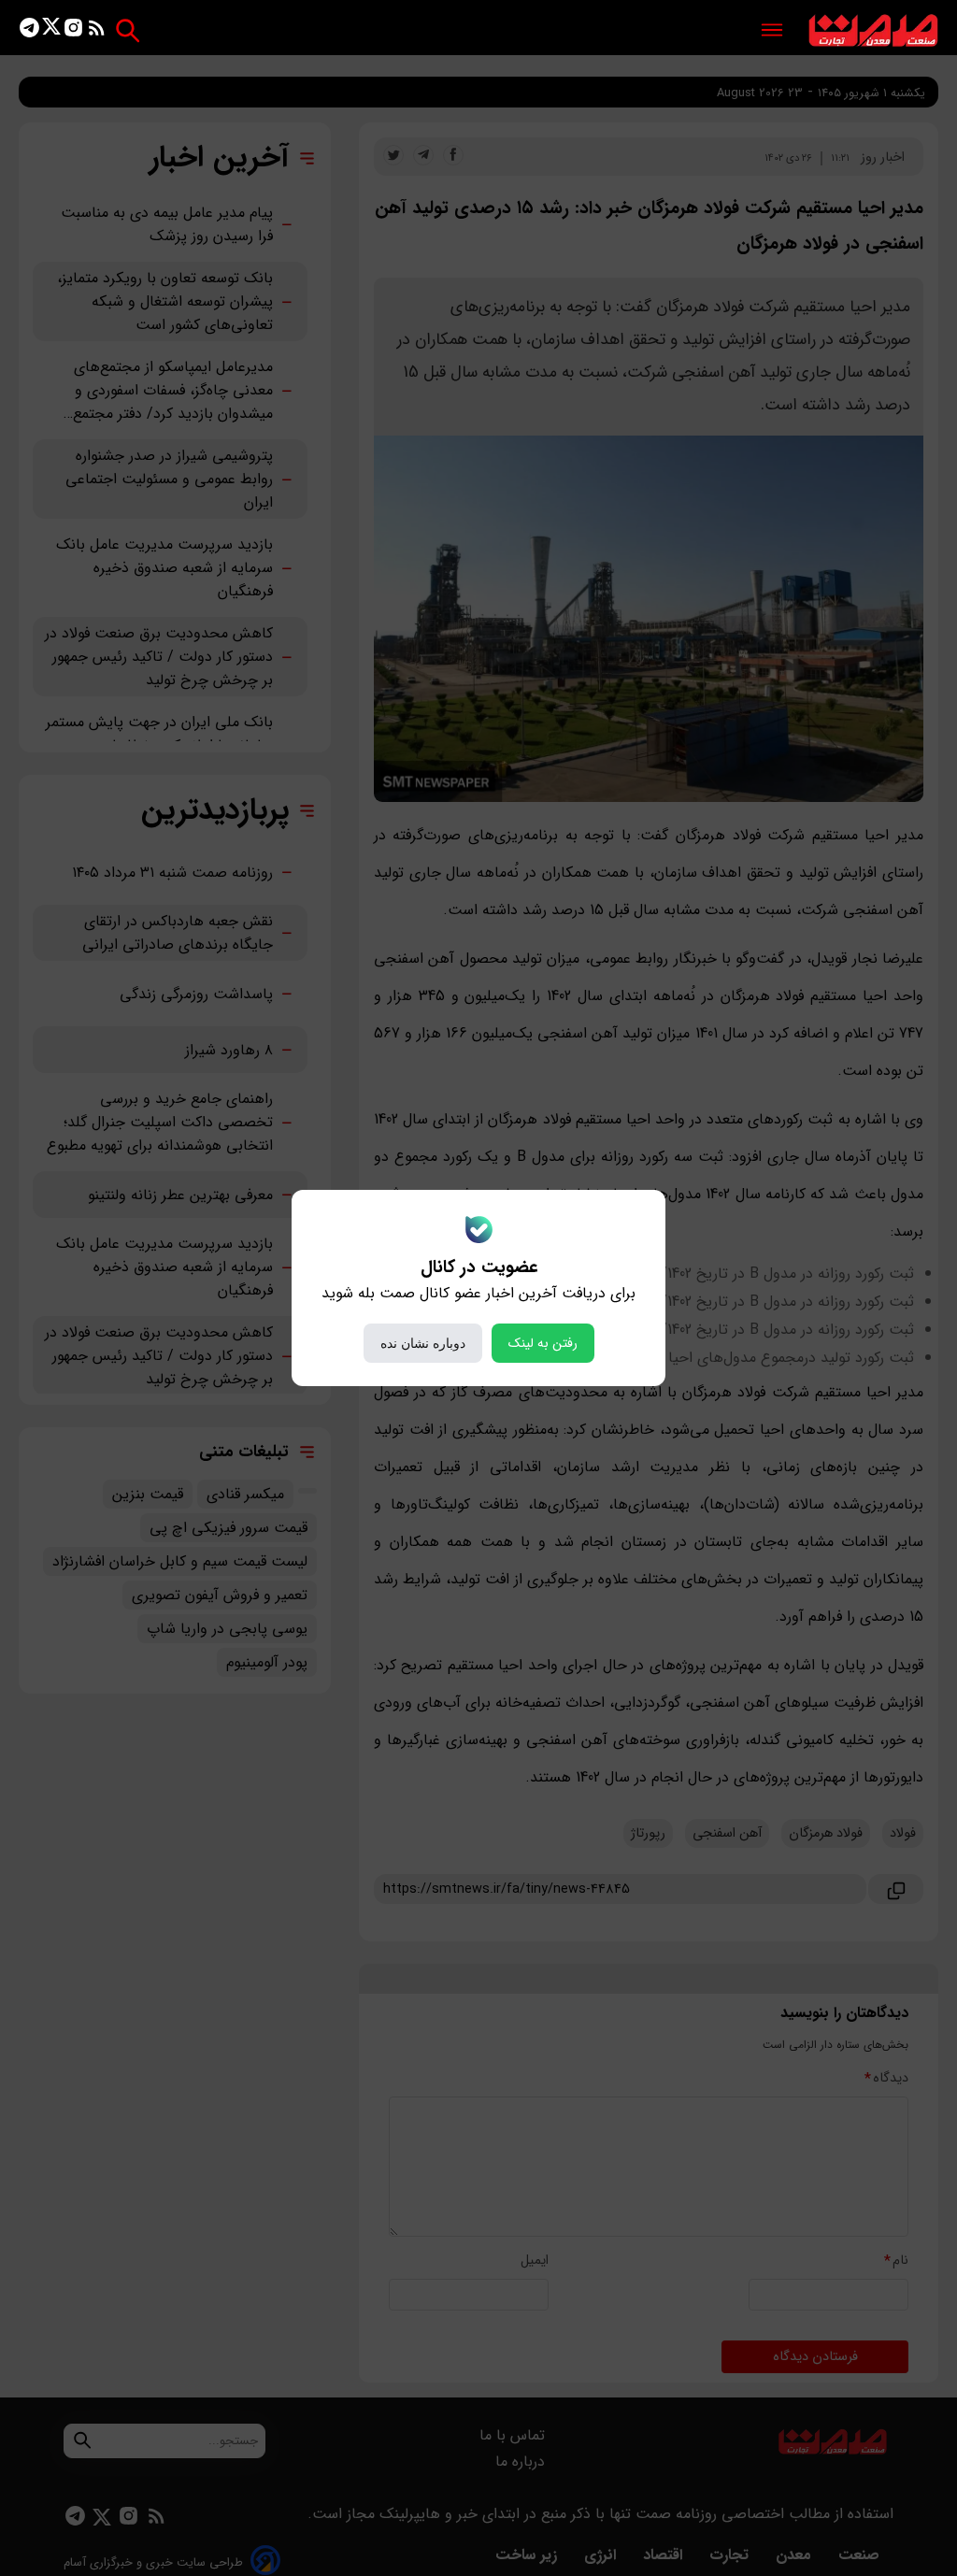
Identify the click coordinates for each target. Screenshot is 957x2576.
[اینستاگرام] (73, 31)
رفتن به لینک (543, 1343)
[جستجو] (128, 30)
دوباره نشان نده (423, 1343)
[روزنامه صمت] (873, 31)
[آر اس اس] (97, 31)
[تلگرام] (29, 31)
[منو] (772, 31)
